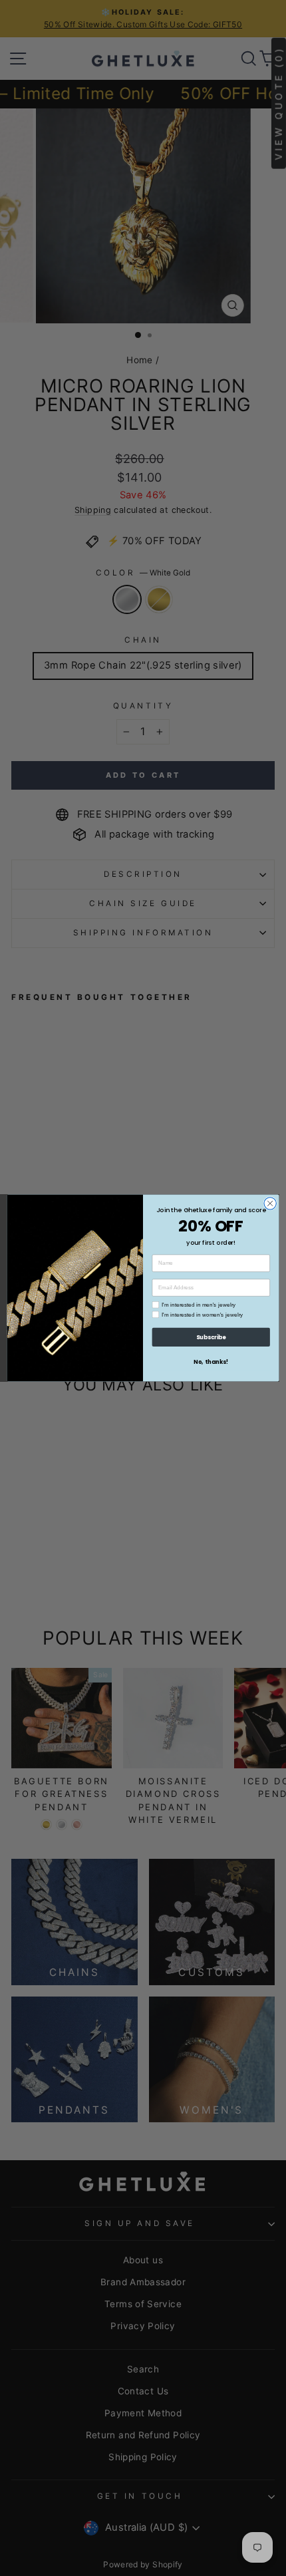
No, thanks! (211, 1362)
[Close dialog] (270, 1204)
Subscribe (211, 1337)
